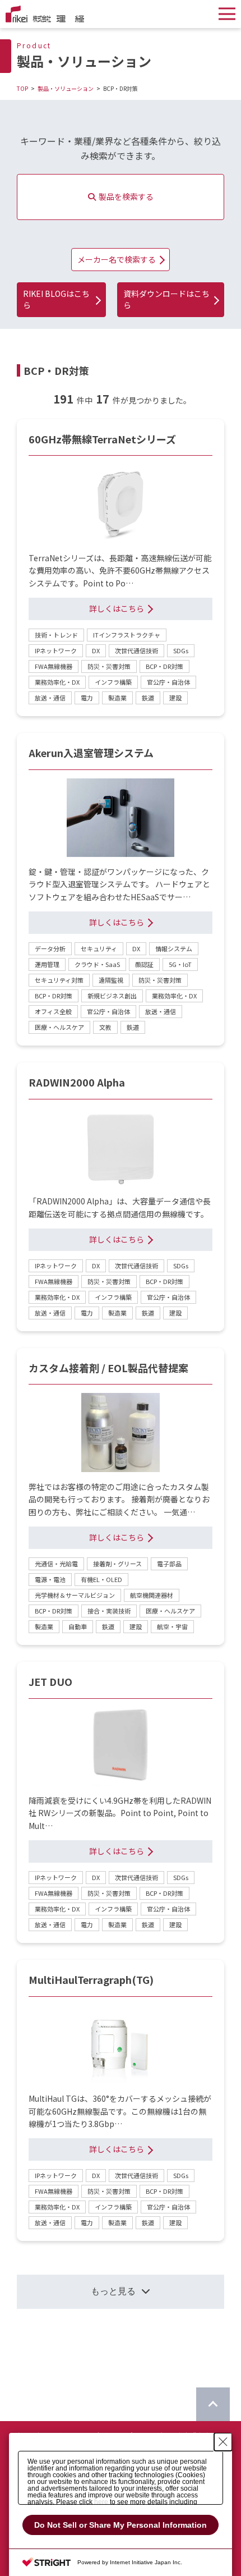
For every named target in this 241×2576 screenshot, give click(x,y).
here (101, 2502)
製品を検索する (126, 196)
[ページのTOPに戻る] (213, 2404)
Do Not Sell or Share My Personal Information (121, 2525)
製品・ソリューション (66, 88)
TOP (22, 88)
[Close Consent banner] (223, 2442)
